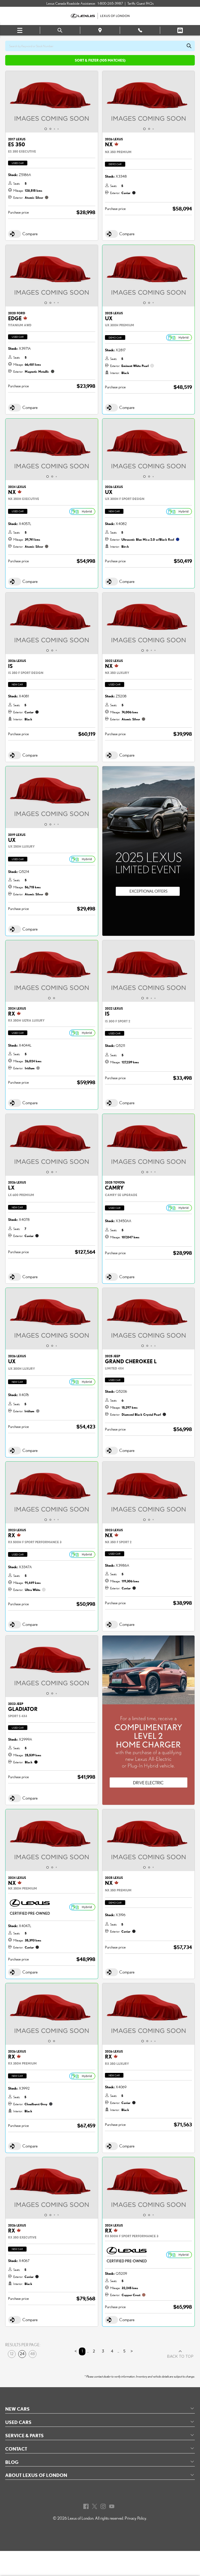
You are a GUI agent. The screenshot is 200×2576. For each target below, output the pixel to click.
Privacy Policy (136, 2518)
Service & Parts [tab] (24, 2435)
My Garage (180, 30)
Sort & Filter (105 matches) (100, 60)
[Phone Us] (140, 30)
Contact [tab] (16, 2449)
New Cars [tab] (17, 2409)
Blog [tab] (12, 2462)
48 (33, 2354)
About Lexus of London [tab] (36, 2475)
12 (12, 2354)
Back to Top (180, 2357)
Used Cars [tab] (18, 2422)
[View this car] (52, 102)
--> (104, 769)
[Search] (60, 30)
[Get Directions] (100, 30)
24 (22, 2354)
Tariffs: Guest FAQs (140, 3)
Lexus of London (81, 2518)
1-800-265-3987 (110, 3)
